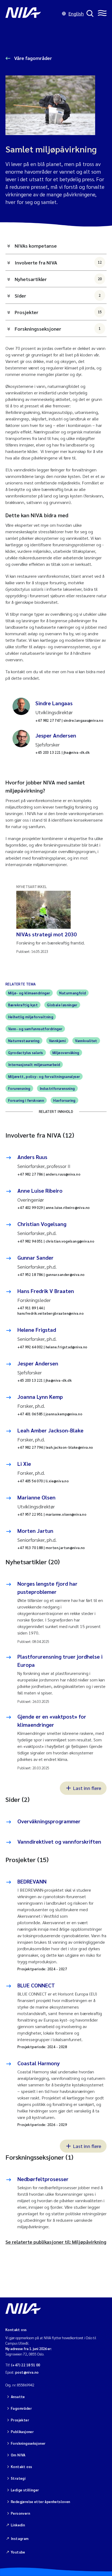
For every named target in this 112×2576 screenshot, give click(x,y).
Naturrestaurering (24, 1041)
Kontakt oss (21, 2467)
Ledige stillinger (25, 2490)
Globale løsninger (62, 1005)
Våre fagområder (32, 58)
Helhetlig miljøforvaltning (31, 1017)
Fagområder (21, 2408)
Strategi (18, 2478)
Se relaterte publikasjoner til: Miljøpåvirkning (56, 2242)
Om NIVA (18, 2455)
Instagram (20, 2538)
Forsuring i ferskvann (26, 1100)
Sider (58, 296)
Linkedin (18, 2525)
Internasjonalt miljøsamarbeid (34, 1064)
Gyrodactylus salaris (26, 1053)
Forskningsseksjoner (58, 329)
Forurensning (19, 1088)
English (76, 13)
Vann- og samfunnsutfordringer (35, 1029)
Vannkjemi (57, 1041)
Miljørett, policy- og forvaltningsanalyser (44, 1076)
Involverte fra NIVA (58, 262)
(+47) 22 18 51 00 (26, 2365)
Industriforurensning (57, 1088)
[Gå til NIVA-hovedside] (32, 14)
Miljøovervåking (66, 1053)
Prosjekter (58, 312)
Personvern (21, 2513)
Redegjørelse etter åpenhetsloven (41, 2502)
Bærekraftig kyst (23, 1005)
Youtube (18, 2552)
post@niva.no (27, 2372)
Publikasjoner (22, 2432)
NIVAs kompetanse (36, 246)
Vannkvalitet (86, 1041)
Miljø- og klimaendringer (29, 993)
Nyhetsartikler (58, 279)
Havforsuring (64, 1100)
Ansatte (18, 2397)
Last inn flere (87, 1788)
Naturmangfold (73, 993)
